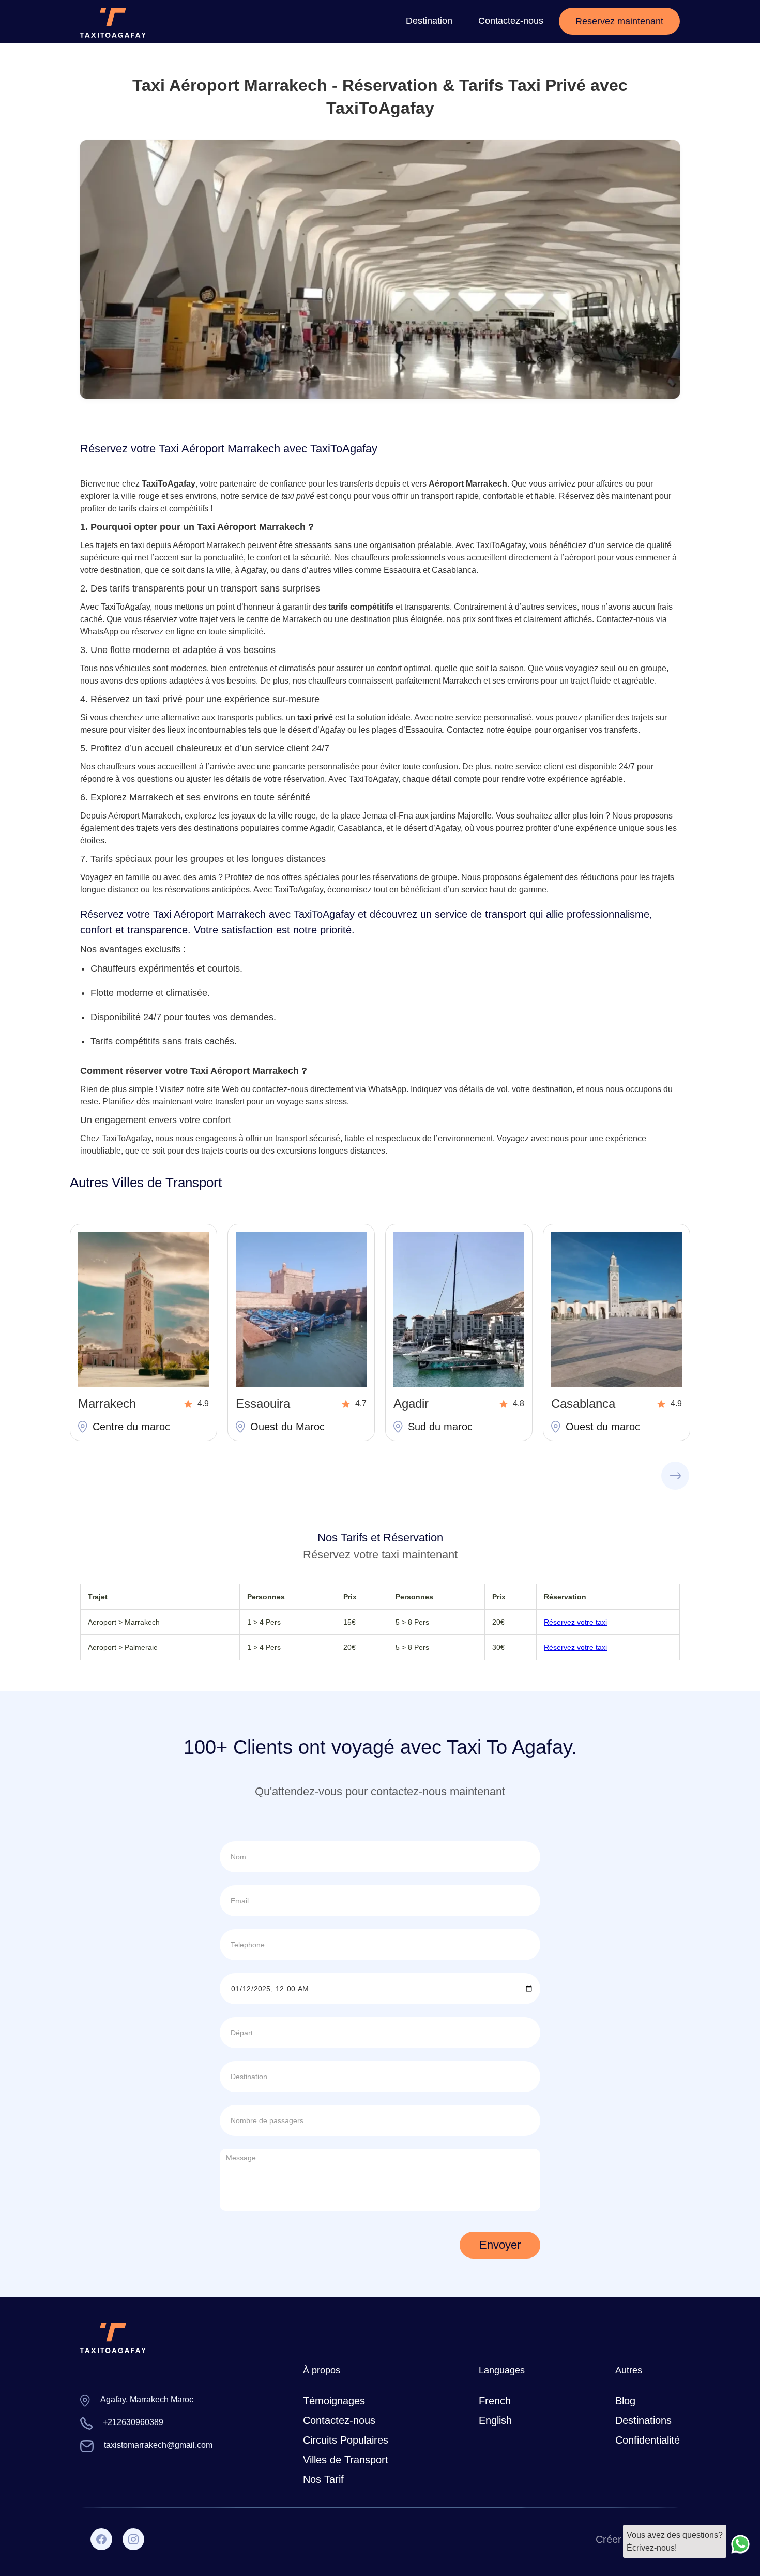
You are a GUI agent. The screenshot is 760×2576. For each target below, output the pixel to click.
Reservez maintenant (619, 21)
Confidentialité (648, 2440)
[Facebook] (101, 2539)
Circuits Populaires (346, 2440)
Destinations (643, 2420)
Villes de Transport (346, 2460)
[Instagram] (133, 2539)
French (495, 2401)
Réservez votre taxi (575, 1622)
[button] (682, 1476)
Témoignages (334, 2401)
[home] (113, 21)
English (495, 2420)
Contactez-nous (511, 21)
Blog (625, 2401)
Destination (429, 21)
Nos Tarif (323, 2479)
